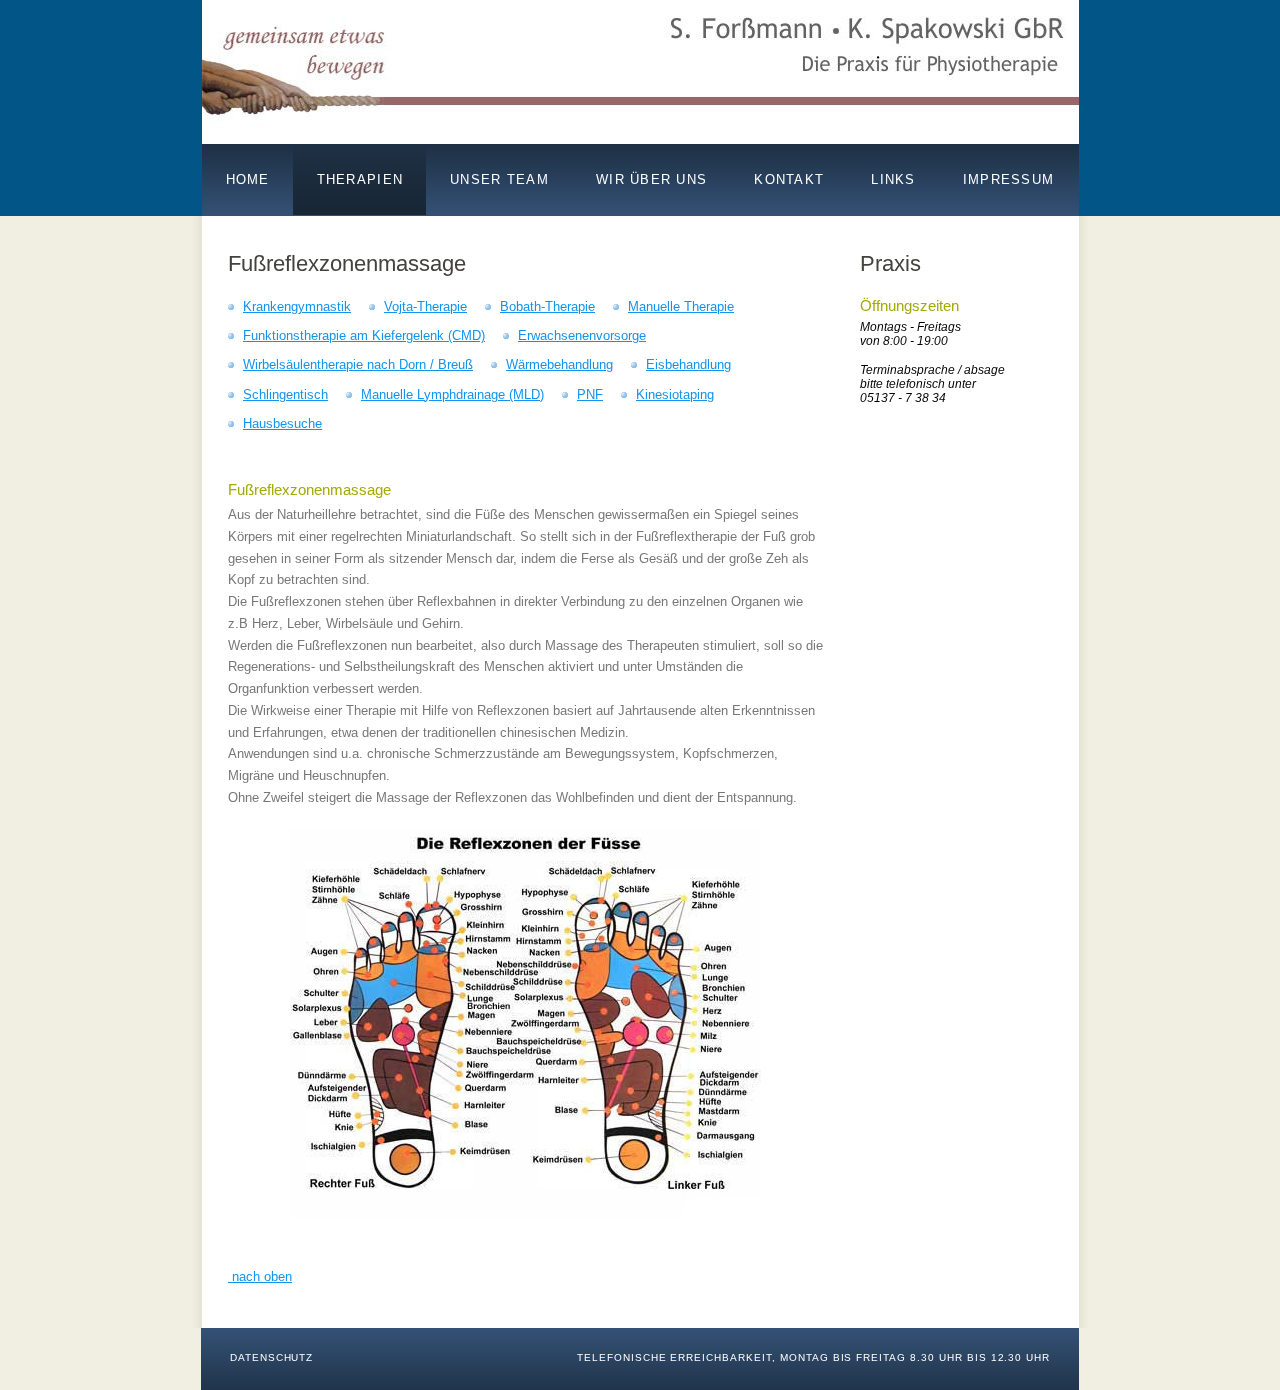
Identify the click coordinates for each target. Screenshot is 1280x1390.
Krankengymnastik (297, 306)
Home (248, 179)
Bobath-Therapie (547, 306)
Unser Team (499, 179)
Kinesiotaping (675, 394)
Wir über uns (651, 179)
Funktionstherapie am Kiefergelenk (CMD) (364, 335)
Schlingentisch (285, 394)
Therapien (360, 179)
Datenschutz (272, 1357)
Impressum (1009, 179)
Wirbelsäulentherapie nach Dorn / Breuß (358, 364)
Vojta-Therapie (425, 306)
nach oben (260, 1276)
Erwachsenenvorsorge (582, 335)
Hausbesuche (282, 423)
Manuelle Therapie (681, 306)
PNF (590, 394)
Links (893, 179)
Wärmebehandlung (559, 364)
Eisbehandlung (688, 364)
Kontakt (789, 179)
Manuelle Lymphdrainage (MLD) (452, 394)
